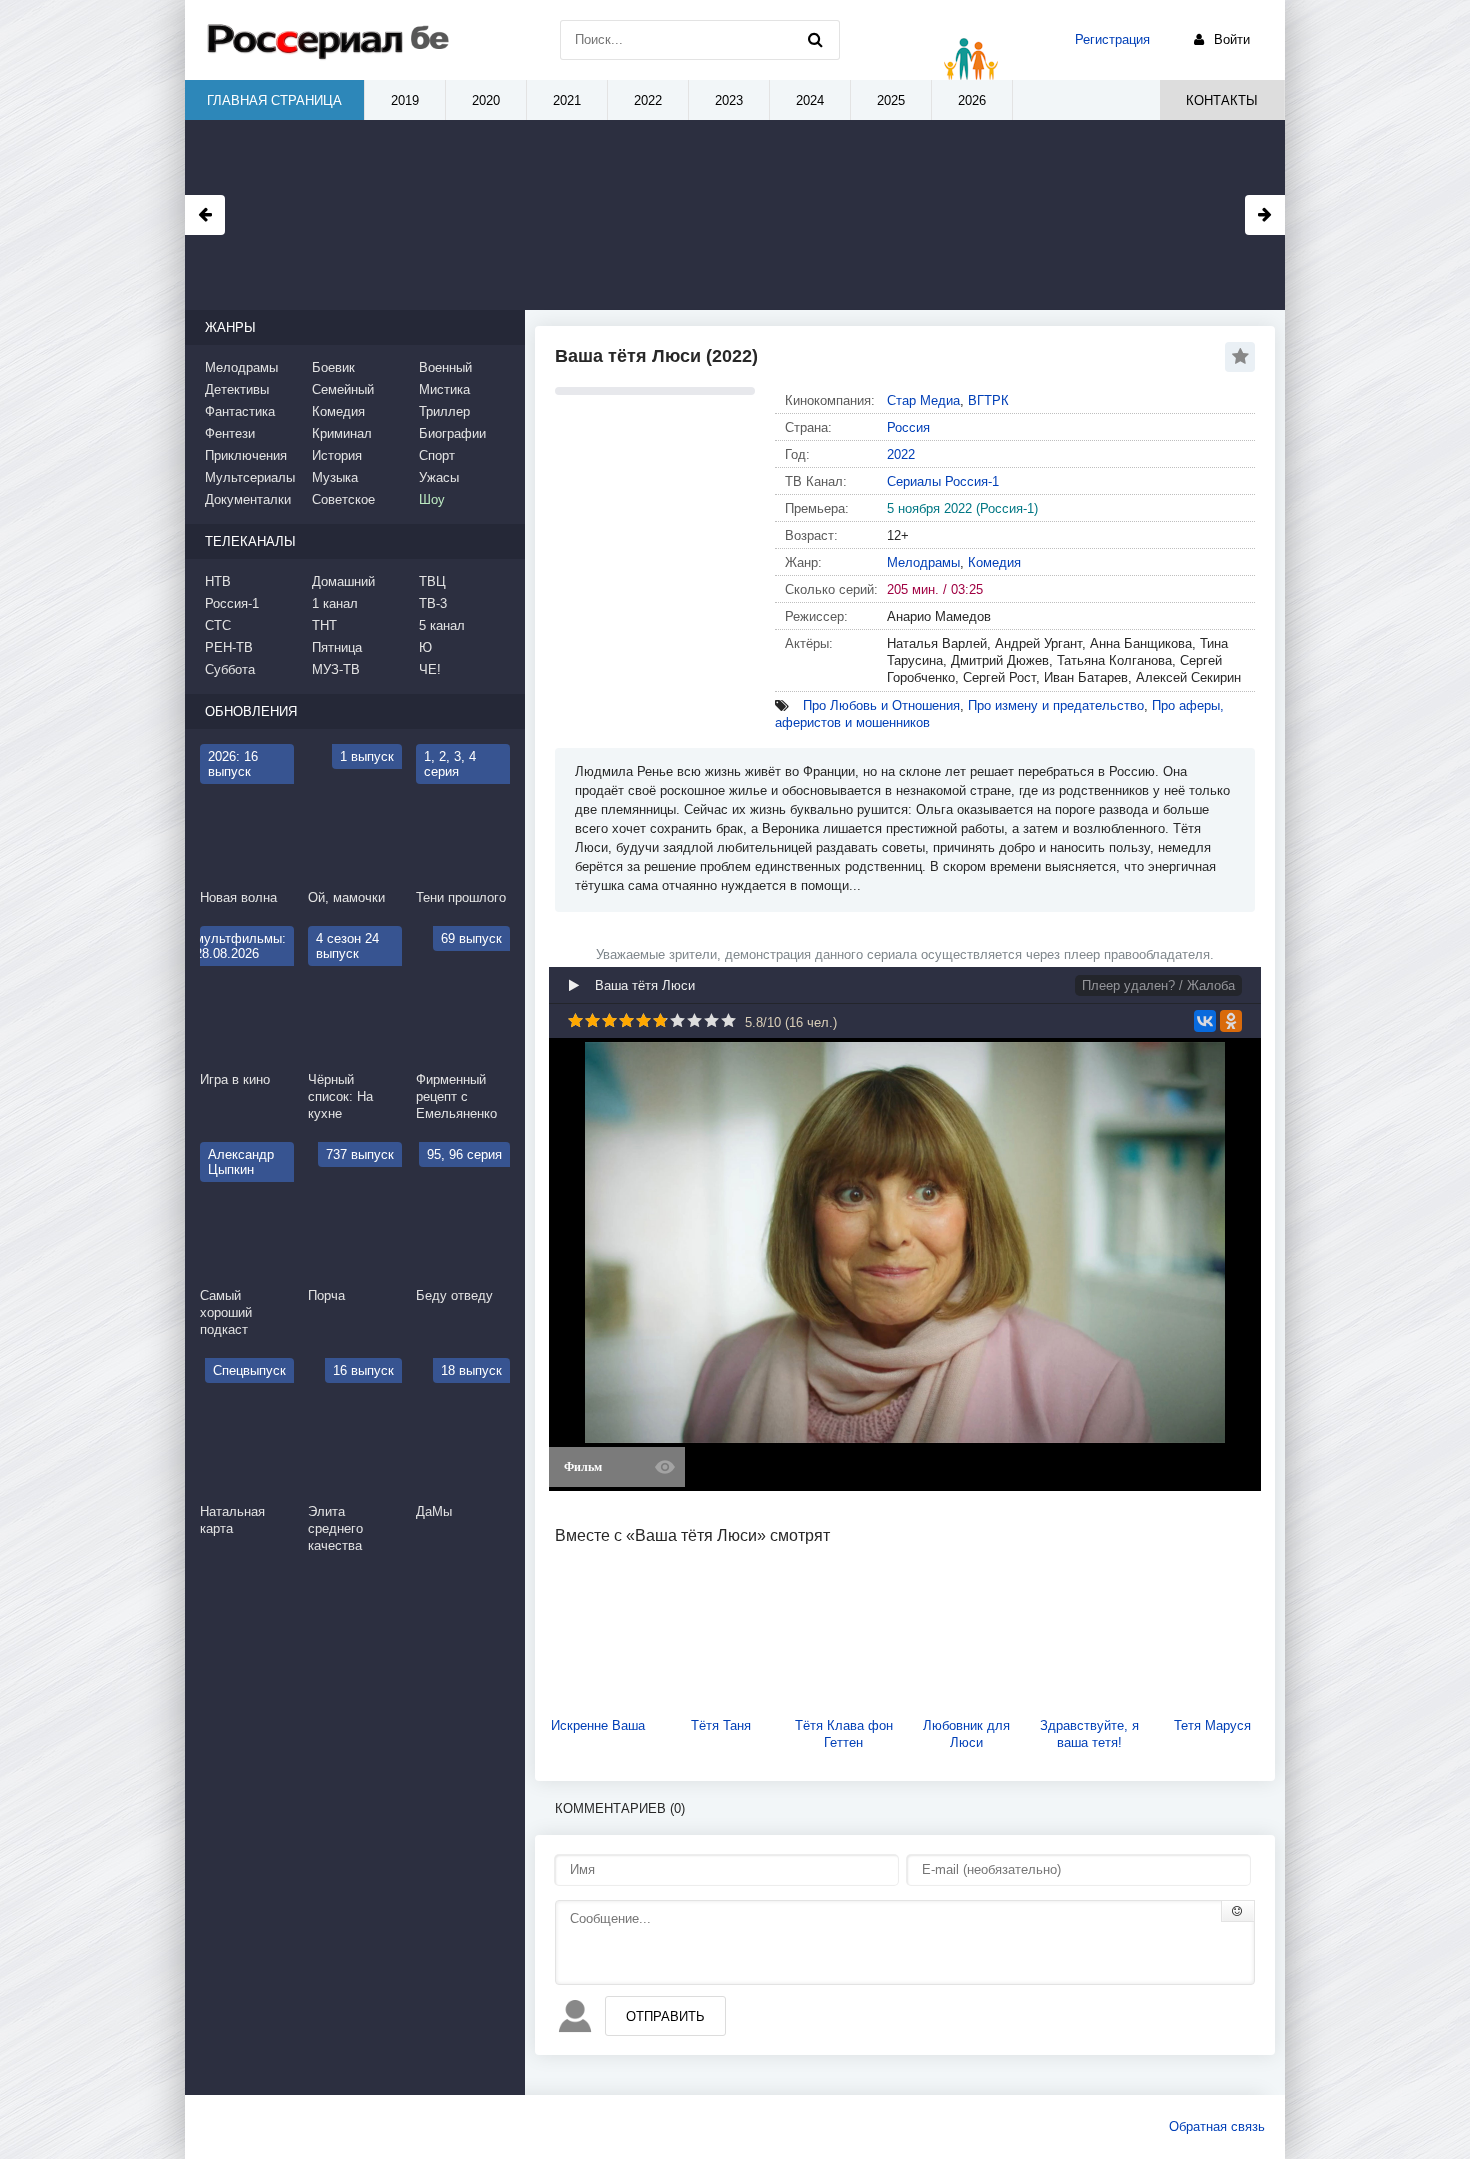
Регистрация (1112, 39)
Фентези (230, 433)
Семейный (343, 389)
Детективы (237, 389)
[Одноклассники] (1231, 1021)
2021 (567, 100)
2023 (729, 100)
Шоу (432, 499)
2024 (810, 100)
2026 (972, 100)
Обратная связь (1217, 2126)
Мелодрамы (923, 562)
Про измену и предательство (1056, 705)
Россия (908, 427)
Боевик (333, 367)
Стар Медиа (923, 400)
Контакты (1222, 100)
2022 (901, 454)
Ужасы (439, 477)
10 (728, 1020)
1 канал (335, 603)
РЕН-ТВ (229, 647)
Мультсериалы (250, 477)
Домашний (343, 581)
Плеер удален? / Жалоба (1158, 985)
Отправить (665, 2016)
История (337, 455)
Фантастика (240, 411)
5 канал (442, 625)
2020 (486, 100)
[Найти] (815, 40)
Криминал (342, 433)
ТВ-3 (433, 603)
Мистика (444, 389)
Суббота (230, 669)
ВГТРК (988, 400)
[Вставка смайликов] (1238, 1911)
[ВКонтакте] (1205, 1021)
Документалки (248, 499)
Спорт (437, 455)
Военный (445, 367)
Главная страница (274, 100)
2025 (891, 100)
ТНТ (324, 625)
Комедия (994, 562)
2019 (405, 100)
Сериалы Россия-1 (943, 481)
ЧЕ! (430, 669)
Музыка (335, 477)
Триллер (444, 411)
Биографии (452, 433)
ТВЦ (432, 581)
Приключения (246, 455)
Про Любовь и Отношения (881, 705)
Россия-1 (232, 603)
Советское (343, 499)
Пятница (337, 647)
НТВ (218, 581)
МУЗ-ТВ (336, 669)
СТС (218, 625)
